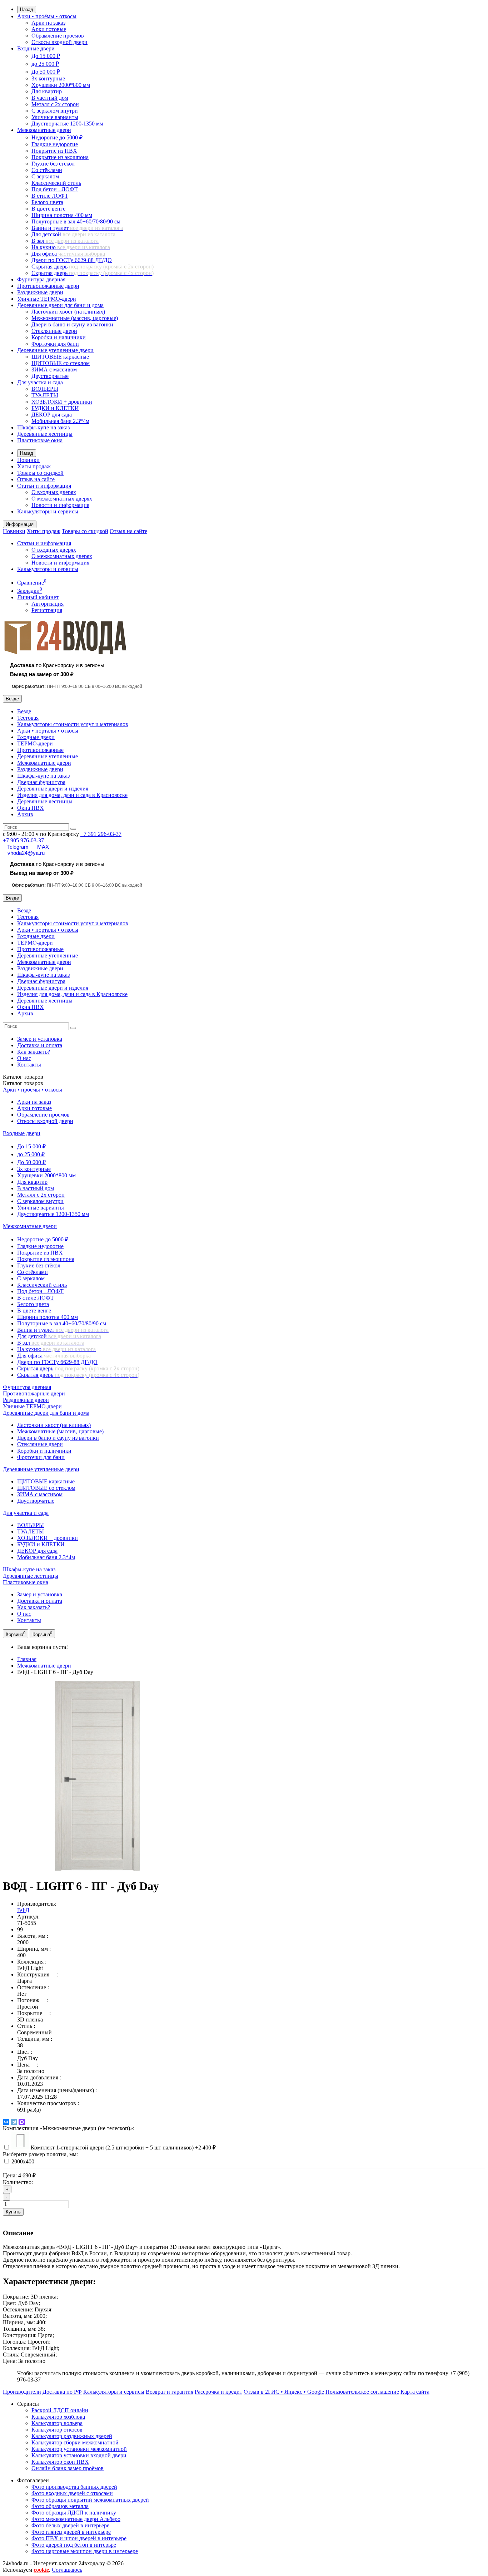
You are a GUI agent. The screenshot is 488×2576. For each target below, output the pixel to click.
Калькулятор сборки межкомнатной (75, 2442)
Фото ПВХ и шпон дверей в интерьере (79, 2538)
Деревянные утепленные (48, 756)
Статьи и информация (44, 486)
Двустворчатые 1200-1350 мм (67, 124)
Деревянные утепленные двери (55, 350)
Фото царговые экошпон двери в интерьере (85, 2551)
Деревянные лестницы (45, 434)
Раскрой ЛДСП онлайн (60, 2410)
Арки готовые (49, 29)
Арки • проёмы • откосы (47, 16)
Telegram (18, 847)
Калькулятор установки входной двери (79, 2455)
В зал (65, 241)
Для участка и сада (40, 382)
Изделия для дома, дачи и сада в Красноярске (72, 795)
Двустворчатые (50, 376)
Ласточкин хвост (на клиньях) (68, 312)
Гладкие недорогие (55, 144)
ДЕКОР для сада (52, 415)
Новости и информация (60, 505)
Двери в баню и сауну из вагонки (72, 324)
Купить (13, 2212)
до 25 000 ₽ (45, 64)
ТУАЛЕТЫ (45, 395)
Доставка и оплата (40, 1045)
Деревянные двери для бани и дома (60, 305)
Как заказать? (34, 1052)
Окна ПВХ (31, 808)
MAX (43, 847)
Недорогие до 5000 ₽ (57, 137)
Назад (27, 9)
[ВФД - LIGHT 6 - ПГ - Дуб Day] (98, 1869)
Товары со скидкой (40, 473)
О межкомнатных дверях (62, 499)
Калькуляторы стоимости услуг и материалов (73, 724)
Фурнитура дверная (41, 279)
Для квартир (47, 91)
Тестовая (28, 718)
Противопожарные (40, 750)
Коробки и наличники (59, 337)
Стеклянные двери (54, 331)
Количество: (18, 2182)
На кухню (71, 247)
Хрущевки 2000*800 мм (61, 85)
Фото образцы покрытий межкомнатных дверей (90, 2500)
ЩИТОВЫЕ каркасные (60, 357)
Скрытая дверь (93, 267)
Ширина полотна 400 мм (62, 215)
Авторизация (48, 604)
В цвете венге (48, 209)
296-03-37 (101, 834)
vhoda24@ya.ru (26, 853)
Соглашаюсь (67, 2570)
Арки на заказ (48, 23)
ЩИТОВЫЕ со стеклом (61, 363)
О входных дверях (54, 492)
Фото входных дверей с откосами (72, 2493)
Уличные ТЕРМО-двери (47, 299)
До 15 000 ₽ (46, 56)
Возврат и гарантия (170, 2392)
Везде (24, 711)
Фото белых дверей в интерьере (70, 2525)
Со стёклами (47, 170)
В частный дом (50, 98)
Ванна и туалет (77, 228)
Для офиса (68, 254)
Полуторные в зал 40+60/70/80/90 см (76, 221)
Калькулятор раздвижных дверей (72, 2436)
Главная (27, 1659)
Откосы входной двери (59, 42)
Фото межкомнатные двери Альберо (76, 2519)
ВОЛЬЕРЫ (45, 389)
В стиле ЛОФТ (50, 196)
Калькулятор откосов (57, 2430)
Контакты (29, 1065)
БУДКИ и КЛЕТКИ (55, 408)
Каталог (23, 1083)
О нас (24, 1058)
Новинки (28, 460)
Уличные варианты (55, 117)
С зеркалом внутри (55, 111)
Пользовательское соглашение (362, 2392)
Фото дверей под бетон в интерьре (74, 2545)
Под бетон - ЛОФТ (55, 189)
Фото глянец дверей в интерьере (71, 2532)
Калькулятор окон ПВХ (60, 2462)
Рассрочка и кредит (218, 2392)
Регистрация (47, 610)
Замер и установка (40, 1039)
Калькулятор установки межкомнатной (79, 2449)
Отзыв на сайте (36, 479)
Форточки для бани (55, 344)
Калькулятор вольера (57, 2423)
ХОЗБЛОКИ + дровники (62, 402)
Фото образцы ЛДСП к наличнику (74, 2513)
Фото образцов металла (60, 2506)
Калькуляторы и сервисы (48, 511)
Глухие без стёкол (53, 164)
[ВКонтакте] (6, 2122)
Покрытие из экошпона (60, 157)
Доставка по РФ (62, 2392)
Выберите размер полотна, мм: (40, 2154)
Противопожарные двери (48, 286)
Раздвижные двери (40, 292)
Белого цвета (47, 202)
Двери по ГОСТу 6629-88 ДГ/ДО (72, 260)
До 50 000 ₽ (46, 72)
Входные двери (36, 48)
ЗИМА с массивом (54, 370)
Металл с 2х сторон (55, 104)
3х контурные (48, 78)
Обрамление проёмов (58, 36)
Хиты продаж (34, 466)
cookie (41, 2570)
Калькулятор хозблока (58, 2417)
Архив (25, 814)
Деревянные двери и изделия (53, 789)
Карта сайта (415, 2392)
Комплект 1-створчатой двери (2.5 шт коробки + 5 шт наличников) (123, 2148)
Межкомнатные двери (44, 130)
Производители (22, 2392)
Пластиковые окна (40, 440)
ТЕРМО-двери (35, 743)
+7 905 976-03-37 (23, 840)
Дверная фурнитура (41, 782)
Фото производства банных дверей (74, 2487)
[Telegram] (14, 2122)
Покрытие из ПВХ (54, 151)
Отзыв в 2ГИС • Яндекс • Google (284, 2392)
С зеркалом (45, 176)
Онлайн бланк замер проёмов (68, 2468)
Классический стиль (56, 183)
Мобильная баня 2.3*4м (60, 421)
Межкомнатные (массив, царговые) (75, 318)
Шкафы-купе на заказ (43, 427)
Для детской (73, 234)
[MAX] (22, 2122)
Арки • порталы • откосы (48, 731)
